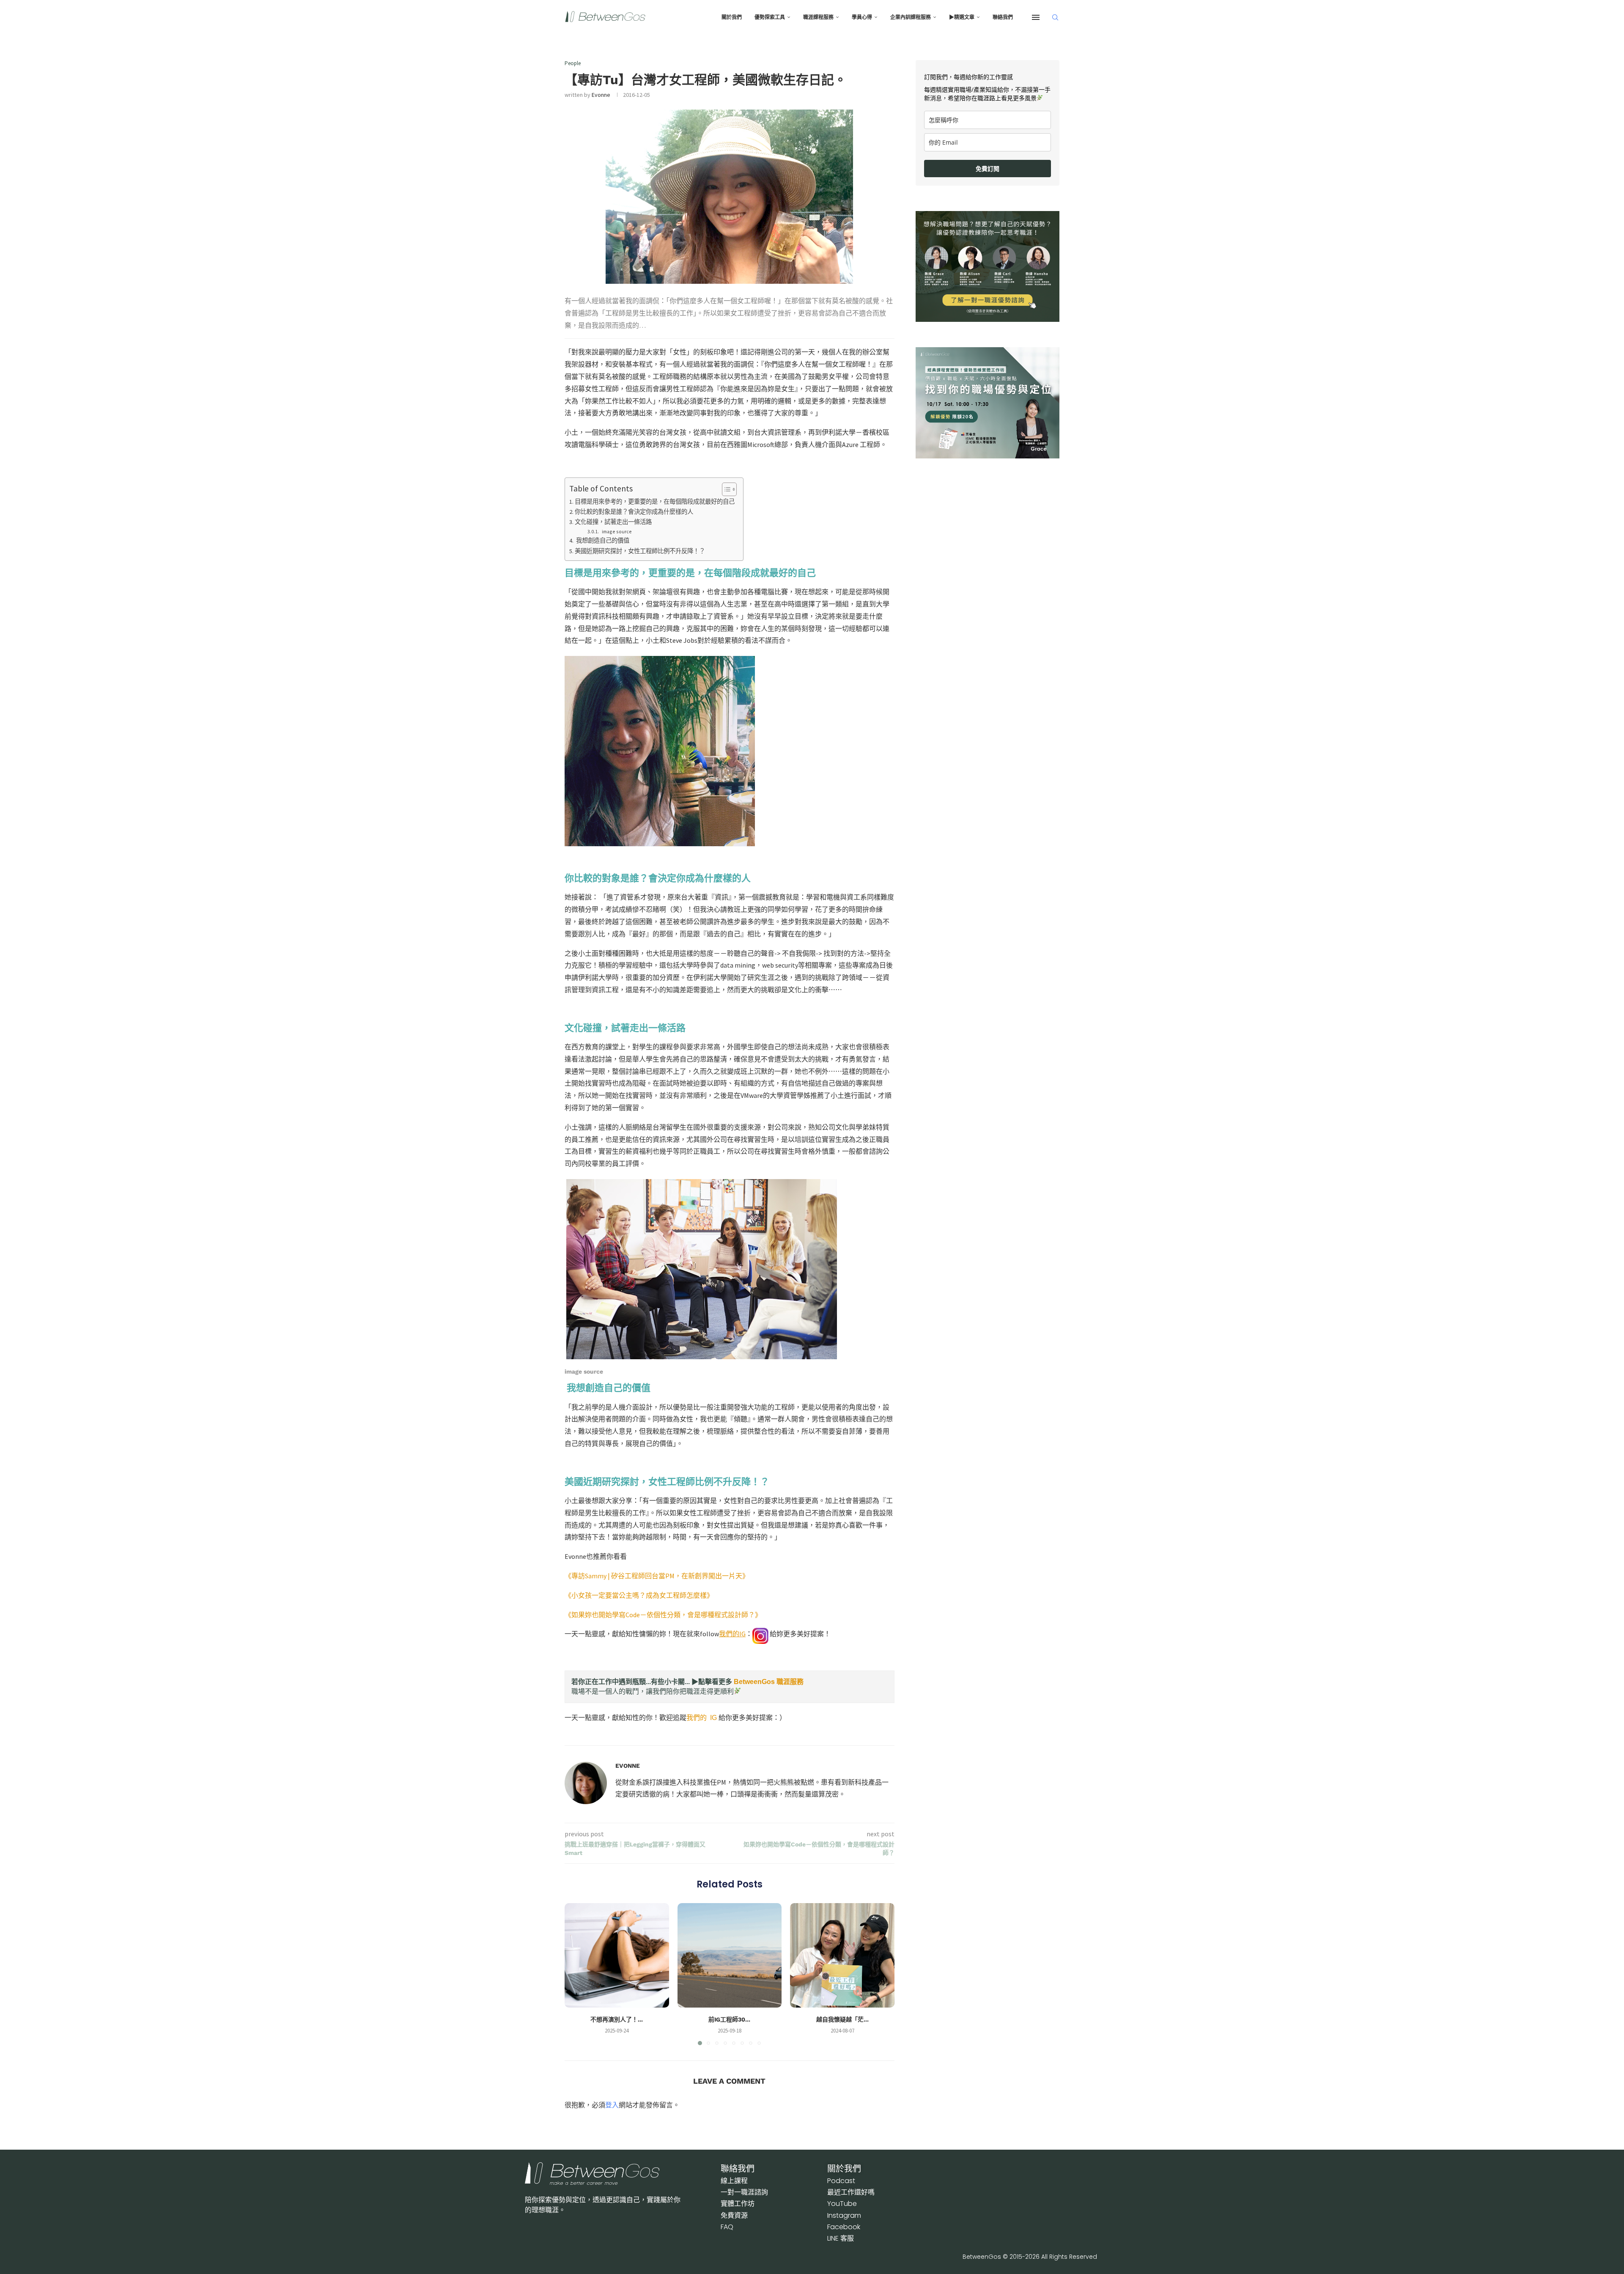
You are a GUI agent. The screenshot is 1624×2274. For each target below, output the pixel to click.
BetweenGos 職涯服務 (769, 1682)
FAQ (727, 2227)
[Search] (1055, 17)
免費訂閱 (988, 169)
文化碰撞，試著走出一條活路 (613, 522)
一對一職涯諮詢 (744, 2192)
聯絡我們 (1003, 17)
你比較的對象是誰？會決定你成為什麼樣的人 (634, 512)
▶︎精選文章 (962, 17)
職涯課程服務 (818, 17)
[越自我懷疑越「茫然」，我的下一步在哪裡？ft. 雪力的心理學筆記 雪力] (842, 1955)
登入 (612, 2105)
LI (841, 2238)
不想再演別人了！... (617, 2019)
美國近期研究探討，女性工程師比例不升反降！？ (640, 551)
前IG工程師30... (729, 2019)
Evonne (601, 95)
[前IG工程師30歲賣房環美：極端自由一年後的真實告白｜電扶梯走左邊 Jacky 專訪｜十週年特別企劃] (730, 1955)
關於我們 (732, 17)
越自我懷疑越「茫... (842, 2019)
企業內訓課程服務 (911, 17)
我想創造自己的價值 (602, 540)
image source (616, 531)
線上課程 (734, 2181)
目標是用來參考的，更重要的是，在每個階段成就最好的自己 (655, 502)
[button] (576, 1974)
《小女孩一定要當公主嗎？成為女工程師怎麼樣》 (639, 1595)
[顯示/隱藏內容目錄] (725, 489)
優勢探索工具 (770, 17)
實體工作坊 (738, 2204)
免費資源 (734, 2215)
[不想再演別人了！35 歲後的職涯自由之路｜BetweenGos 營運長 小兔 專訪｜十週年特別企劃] (617, 1955)
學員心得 (862, 17)
